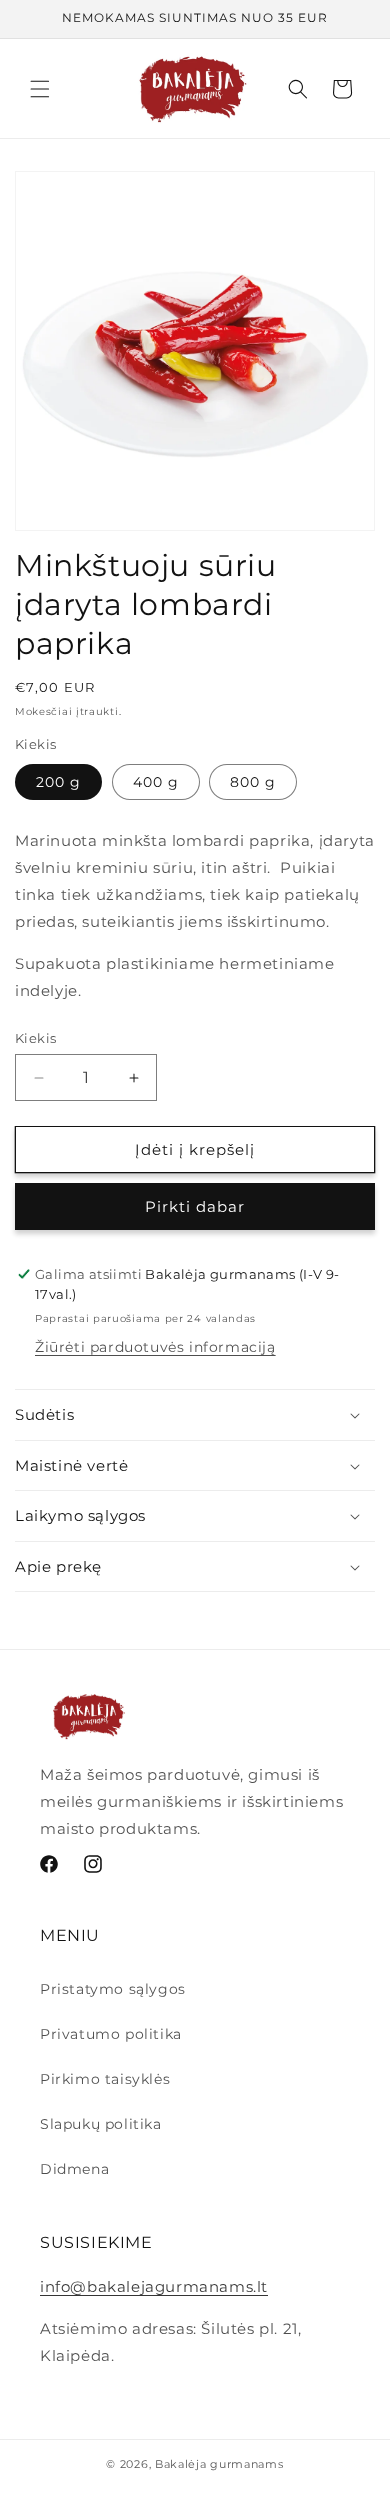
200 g (58, 782)
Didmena (74, 2169)
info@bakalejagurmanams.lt (154, 2286)
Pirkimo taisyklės (105, 2079)
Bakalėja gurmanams (219, 2464)
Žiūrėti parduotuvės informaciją (155, 1347)
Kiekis (35, 1038)
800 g (253, 782)
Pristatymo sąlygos (113, 1989)
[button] (40, 89)
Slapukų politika (101, 2124)
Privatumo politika (111, 2034)
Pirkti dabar (195, 1206)
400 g (156, 782)
